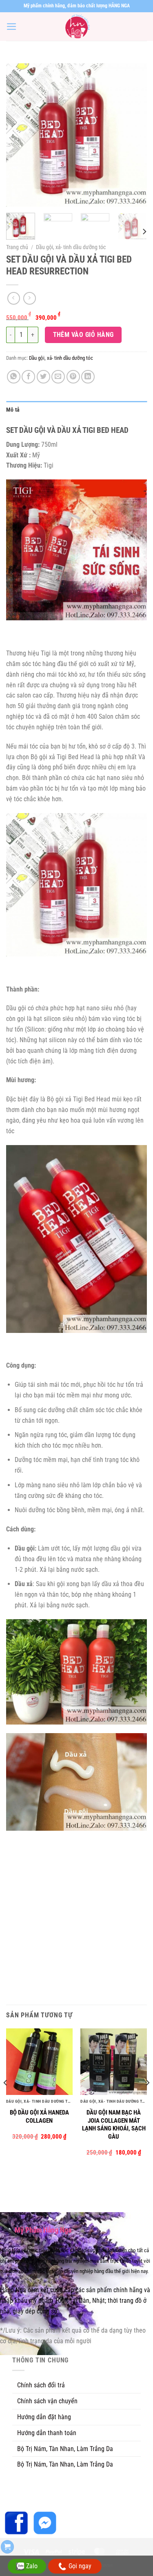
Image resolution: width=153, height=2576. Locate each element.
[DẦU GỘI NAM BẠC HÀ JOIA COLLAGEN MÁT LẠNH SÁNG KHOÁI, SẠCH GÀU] (114, 2062)
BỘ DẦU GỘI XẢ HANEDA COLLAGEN (39, 2117)
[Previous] (19, 135)
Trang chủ (17, 247)
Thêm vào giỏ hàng (83, 335)
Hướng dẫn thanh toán (47, 2433)
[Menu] (12, 27)
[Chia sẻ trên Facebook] (28, 377)
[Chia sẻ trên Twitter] (43, 377)
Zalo (32, 2566)
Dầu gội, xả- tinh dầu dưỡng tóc (71, 247)
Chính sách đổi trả (41, 2385)
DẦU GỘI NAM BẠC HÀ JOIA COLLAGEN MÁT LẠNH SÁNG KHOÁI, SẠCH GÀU (114, 2125)
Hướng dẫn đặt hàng (44, 2417)
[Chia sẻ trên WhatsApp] (14, 377)
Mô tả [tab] (13, 410)
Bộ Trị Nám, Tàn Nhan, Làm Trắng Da (65, 2449)
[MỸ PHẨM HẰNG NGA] (77, 27)
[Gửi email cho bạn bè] (58, 377)
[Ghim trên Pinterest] (73, 377)
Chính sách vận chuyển (47, 2401)
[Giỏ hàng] (7, 2547)
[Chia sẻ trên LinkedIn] (88, 377)
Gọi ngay (80, 2566)
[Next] (134, 135)
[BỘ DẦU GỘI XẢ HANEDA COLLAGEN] (39, 2062)
